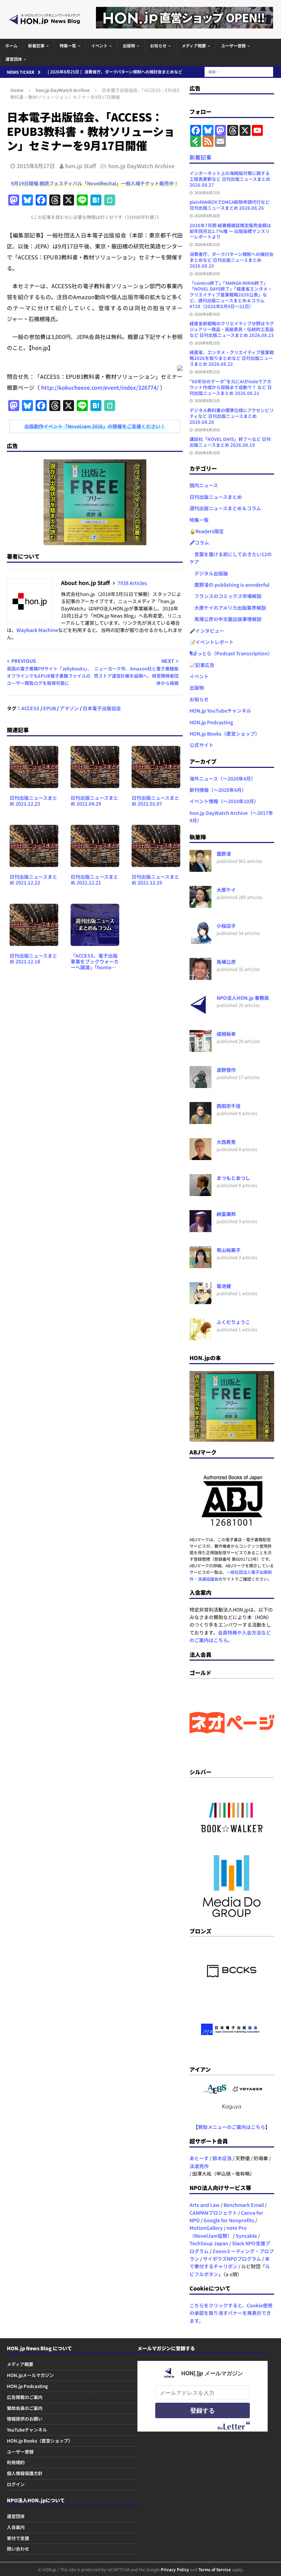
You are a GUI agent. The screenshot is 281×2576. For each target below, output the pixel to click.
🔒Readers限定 (207, 531)
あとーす (199, 2158)
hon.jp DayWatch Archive (141, 166)
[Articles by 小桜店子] (200, 940)
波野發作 (226, 1070)
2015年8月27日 (36, 166)
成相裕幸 (226, 1034)
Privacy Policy (175, 2569)
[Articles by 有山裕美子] (200, 1264)
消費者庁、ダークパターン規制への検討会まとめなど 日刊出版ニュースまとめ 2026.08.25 (231, 260)
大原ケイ (226, 890)
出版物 (129, 45)
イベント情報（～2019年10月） (224, 801)
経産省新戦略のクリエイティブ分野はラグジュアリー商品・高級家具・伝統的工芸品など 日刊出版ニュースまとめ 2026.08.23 (232, 329)
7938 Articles (132, 583)
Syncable (246, 2236)
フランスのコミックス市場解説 (225, 596)
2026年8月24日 (207, 314)
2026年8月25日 (207, 244)
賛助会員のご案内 (25, 2408)
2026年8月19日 (207, 453)
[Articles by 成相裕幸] (200, 1048)
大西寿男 (226, 1142)
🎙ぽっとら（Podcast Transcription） (231, 653)
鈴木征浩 (222, 2158)
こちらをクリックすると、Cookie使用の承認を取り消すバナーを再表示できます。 (231, 2313)
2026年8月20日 (207, 430)
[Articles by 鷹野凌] (200, 868)
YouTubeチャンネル (27, 2430)
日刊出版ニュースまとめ (216, 497)
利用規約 (16, 2462)
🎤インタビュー (207, 631)
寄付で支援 (18, 2538)
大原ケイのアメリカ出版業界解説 (228, 608)
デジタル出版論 (209, 573)
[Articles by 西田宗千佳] (200, 1120)
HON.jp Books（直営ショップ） (225, 734)
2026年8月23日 (207, 343)
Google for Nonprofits (229, 2220)
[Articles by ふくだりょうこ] (200, 1336)
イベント (99, 45)
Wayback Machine (37, 630)
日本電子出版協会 (102, 708)
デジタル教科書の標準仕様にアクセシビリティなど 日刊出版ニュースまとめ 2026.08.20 (232, 416)
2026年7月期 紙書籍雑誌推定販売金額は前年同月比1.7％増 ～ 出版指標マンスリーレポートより (230, 231)
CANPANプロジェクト (213, 2213)
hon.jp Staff (81, 166)
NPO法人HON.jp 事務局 (243, 998)
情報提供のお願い (25, 2419)
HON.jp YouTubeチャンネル (220, 711)
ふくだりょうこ (233, 1322)
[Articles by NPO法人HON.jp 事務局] (200, 1012)
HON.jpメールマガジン (30, 2375)
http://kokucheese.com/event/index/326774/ (100, 387)
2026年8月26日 (207, 215)
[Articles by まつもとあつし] (200, 1192)
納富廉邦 (226, 1214)
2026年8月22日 (207, 372)
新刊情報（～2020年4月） (218, 790)
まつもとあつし (233, 1178)
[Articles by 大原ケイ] (200, 904)
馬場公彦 (226, 962)
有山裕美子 (229, 1250)
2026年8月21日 (207, 400)
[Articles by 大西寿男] (200, 1156)
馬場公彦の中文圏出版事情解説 (225, 619)
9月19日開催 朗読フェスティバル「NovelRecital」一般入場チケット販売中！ (95, 183)
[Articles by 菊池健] (200, 1300)
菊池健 (224, 1286)
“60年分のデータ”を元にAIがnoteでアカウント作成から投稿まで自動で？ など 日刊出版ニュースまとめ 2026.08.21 (231, 387)
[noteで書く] (110, 200)
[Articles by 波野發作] (200, 1084)
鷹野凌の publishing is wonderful (229, 585)
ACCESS (30, 708)
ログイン (16, 2484)
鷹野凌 (224, 854)
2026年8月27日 (207, 192)
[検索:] (239, 71)
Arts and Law (205, 2205)
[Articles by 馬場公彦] (200, 976)
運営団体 (14, 59)
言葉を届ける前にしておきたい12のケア (231, 558)
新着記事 (36, 45)
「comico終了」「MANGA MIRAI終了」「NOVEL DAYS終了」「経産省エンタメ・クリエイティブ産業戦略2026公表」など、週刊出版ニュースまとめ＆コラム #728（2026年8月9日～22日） (231, 295)
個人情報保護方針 (25, 2473)
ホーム (11, 45)
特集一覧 (68, 45)
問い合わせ (18, 2549)
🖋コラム (199, 542)
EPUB (50, 708)
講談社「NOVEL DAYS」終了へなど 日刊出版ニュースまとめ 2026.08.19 (230, 442)
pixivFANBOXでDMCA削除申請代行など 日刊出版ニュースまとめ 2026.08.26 (230, 205)
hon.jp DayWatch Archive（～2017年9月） (231, 817)
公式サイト (201, 745)
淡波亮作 (199, 2166)
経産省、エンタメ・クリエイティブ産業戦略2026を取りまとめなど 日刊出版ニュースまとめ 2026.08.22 (232, 358)
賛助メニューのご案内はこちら (232, 2127)
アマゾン (69, 708)
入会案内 (16, 2527)
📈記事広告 (202, 665)
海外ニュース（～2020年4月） (223, 778)
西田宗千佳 (229, 1106)
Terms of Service (215, 2569)
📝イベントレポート (212, 642)
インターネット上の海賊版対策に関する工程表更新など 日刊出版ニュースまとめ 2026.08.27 (230, 179)
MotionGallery (206, 2228)
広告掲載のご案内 (25, 2397)
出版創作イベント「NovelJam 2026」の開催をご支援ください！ (95, 426)
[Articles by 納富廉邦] (200, 1228)
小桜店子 (226, 926)
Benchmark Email (244, 2205)
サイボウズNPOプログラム (232, 2259)
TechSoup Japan (209, 2243)
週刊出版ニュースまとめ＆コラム (225, 508)
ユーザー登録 (233, 45)
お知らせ (158, 45)
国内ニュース (204, 485)
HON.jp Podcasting (211, 722)
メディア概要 (194, 45)
